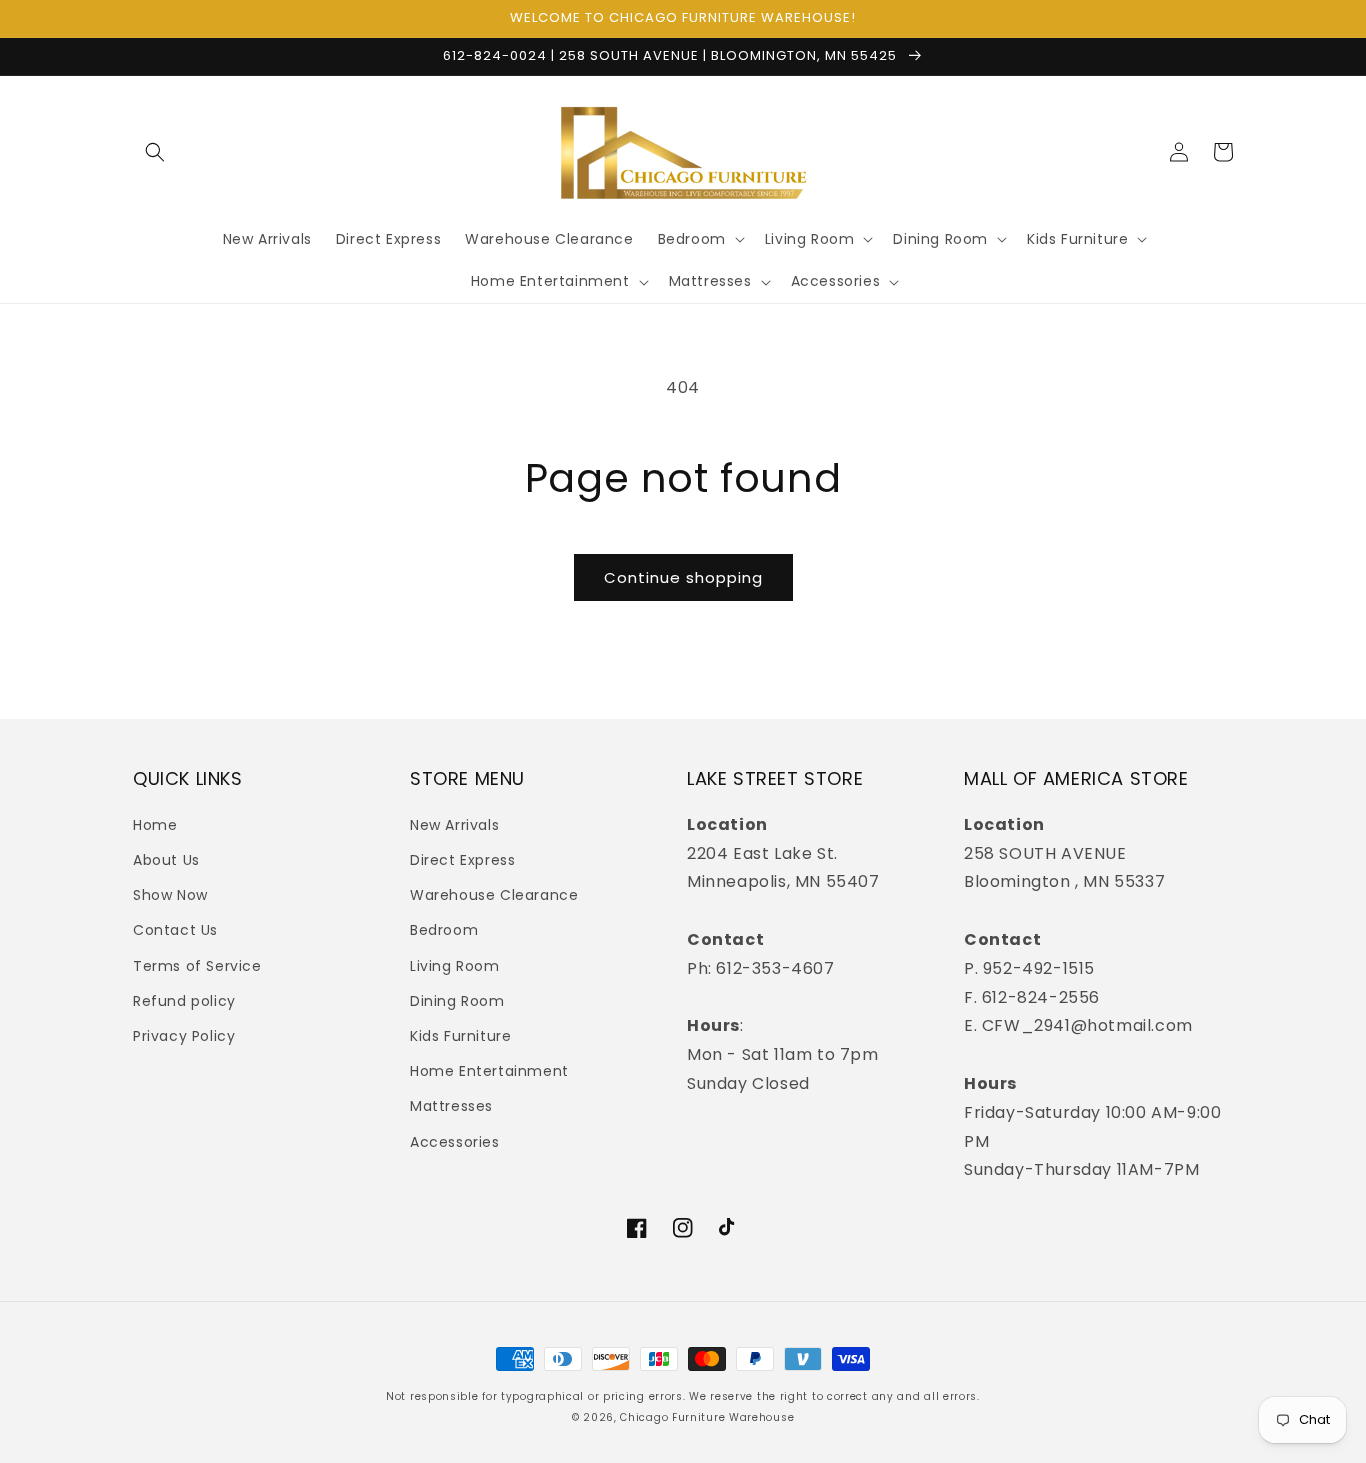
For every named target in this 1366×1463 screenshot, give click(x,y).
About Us (166, 860)
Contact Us (175, 930)
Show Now (170, 895)
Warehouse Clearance (494, 895)
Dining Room (457, 1001)
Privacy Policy (184, 1036)
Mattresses (451, 1106)
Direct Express (462, 860)
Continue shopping (683, 577)
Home (155, 825)
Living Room (455, 966)
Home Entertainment (489, 1071)
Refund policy (184, 1001)
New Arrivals (454, 825)
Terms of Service (197, 966)
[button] (155, 152)
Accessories (455, 1142)
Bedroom (444, 930)
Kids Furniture (460, 1036)
